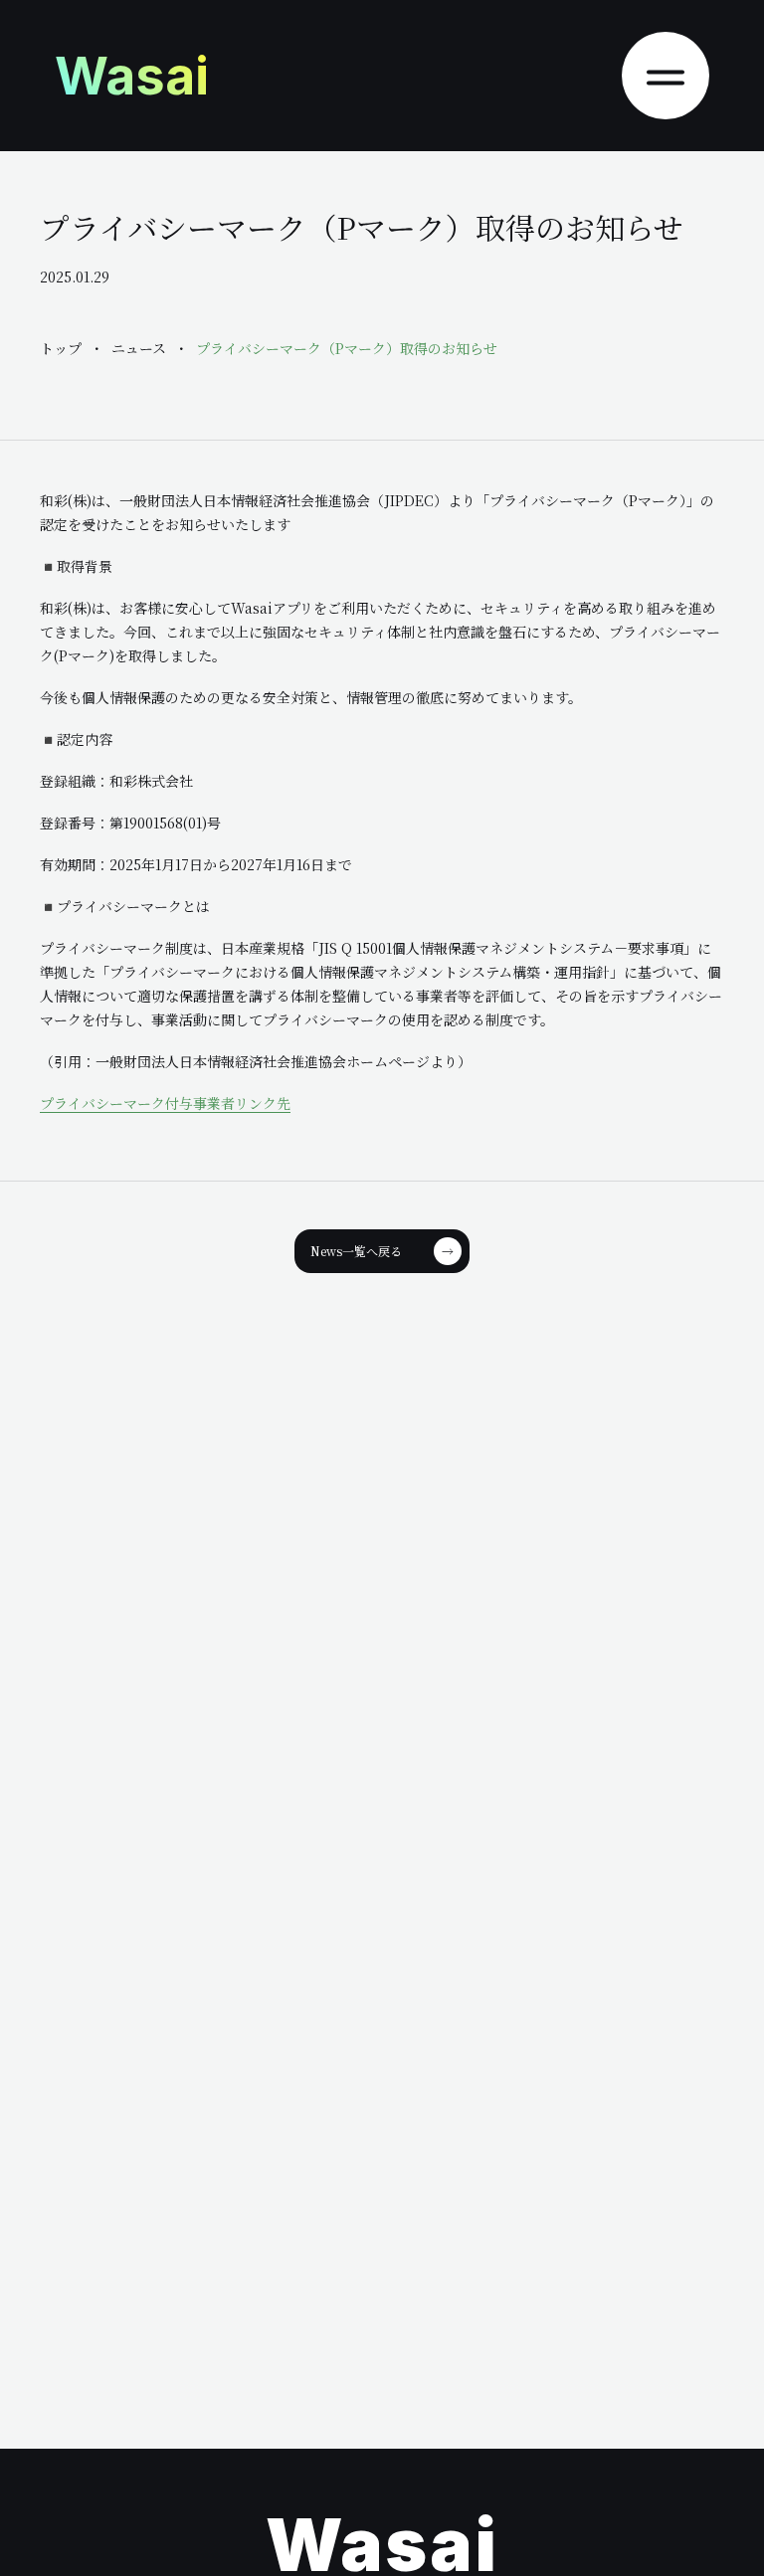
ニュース (139, 348)
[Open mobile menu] (666, 76)
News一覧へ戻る (382, 1251)
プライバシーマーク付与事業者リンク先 (165, 1103)
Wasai (132, 76)
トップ (61, 348)
